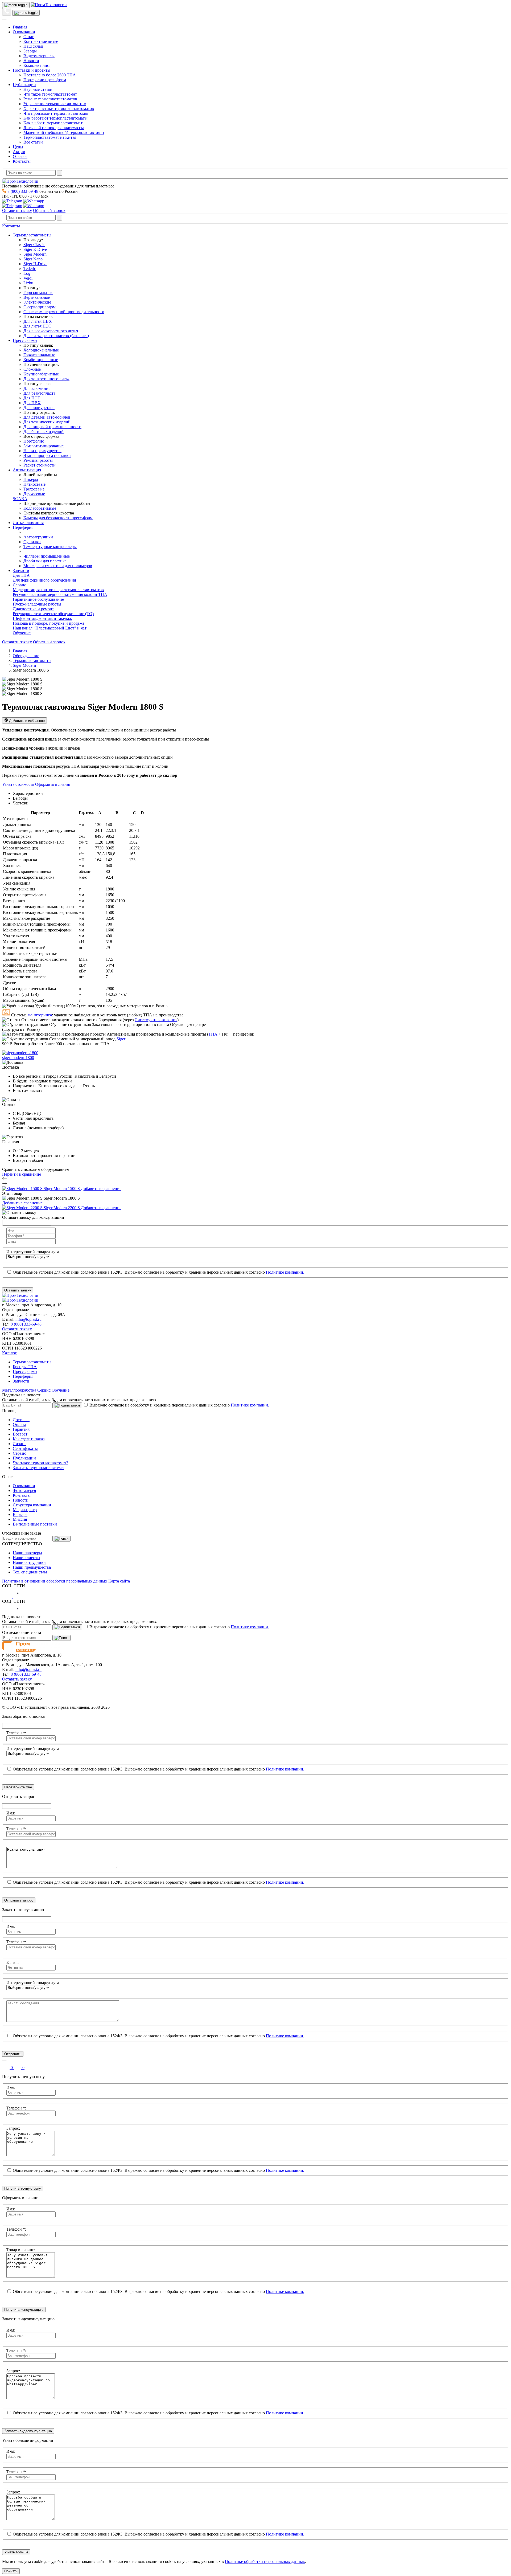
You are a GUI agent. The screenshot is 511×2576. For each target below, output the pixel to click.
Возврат (20, 1434)
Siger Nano (33, 259)
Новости (31, 61)
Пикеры (31, 479)
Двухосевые (34, 494)
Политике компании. (285, 1272)
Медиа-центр (25, 1510)
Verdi (28, 278)
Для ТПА (21, 575)
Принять (11, 2571)
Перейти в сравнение (22, 1174)
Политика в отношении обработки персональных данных (55, 1581)
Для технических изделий (47, 422)
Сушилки (32, 542)
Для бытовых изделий (44, 432)
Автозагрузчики (38, 537)
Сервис (19, 585)
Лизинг (20, 1444)
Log (27, 273)
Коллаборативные (40, 508)
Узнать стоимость (18, 784)
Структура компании (32, 1505)
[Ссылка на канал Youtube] (18, 1596)
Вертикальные (37, 297)
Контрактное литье (41, 41)
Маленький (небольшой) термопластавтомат (64, 132)
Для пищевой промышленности (52, 427)
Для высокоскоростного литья (51, 331)
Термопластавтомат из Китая (50, 137)
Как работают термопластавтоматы (55, 118)
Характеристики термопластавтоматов (59, 109)
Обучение (22, 633)
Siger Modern (35, 254)
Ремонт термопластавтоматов (50, 99)
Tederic (30, 269)
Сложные (32, 369)
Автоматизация (27, 470)
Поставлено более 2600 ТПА (50, 75)
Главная (20, 27)
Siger (121, 1039)
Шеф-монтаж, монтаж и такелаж (42, 618)
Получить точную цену (23, 2188)
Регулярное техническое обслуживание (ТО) (53, 614)
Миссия (20, 1519)
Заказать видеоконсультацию (28, 2431)
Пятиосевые (34, 484)
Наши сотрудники (29, 1562)
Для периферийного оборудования (44, 580)
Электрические (37, 302)
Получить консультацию (24, 2310)
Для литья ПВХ (38, 321)
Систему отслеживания (156, 1020)
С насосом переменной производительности (64, 312)
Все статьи (33, 142)
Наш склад (33, 46)
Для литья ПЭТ (37, 326)
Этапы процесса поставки (47, 455)
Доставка (21, 1420)
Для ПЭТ (32, 398)
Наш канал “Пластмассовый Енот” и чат (50, 628)
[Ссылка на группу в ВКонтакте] (7, 1596)
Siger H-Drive (35, 264)
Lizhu (28, 283)
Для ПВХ (32, 403)
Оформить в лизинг (53, 784)
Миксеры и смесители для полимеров (58, 566)
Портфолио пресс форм (45, 80)
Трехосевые (34, 489)
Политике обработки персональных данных (265, 2561)
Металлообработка (19, 1390)
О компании (24, 32)
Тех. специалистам (30, 1572)
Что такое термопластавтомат (50, 94)
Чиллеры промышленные (47, 556)
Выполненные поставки (35, 1524)
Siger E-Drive (35, 249)
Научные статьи (38, 89)
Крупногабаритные (41, 374)
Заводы (30, 51)
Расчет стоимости (40, 465)
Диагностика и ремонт (33, 609)
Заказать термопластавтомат (38, 1468)
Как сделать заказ (29, 1439)
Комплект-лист (37, 65)
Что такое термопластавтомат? (40, 1463)
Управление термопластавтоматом (55, 104)
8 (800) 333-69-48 (23, 191)
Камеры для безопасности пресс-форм (58, 518)
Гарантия (21, 1429)
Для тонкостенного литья (46, 379)
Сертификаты (25, 1448)
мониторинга (40, 1015)
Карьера (20, 1514)
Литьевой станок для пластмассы (54, 128)
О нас (29, 37)
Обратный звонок (49, 210)
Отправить (13, 2054)
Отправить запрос (19, 1900)
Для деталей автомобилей (47, 417)
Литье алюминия (28, 523)
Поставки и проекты (32, 70)
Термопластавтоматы (32, 235)
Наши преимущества (42, 451)
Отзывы (20, 156)
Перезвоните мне (18, 1787)
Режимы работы (38, 460)
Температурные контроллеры (50, 547)
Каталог (9, 1353)
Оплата (19, 1424)
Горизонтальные (38, 293)
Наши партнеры (27, 1553)
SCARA (20, 499)
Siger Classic (34, 245)
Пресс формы (25, 340)
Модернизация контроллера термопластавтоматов (58, 590)
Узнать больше (16, 2552)
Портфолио (34, 441)
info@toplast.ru (28, 1319)
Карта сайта (119, 1581)
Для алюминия (37, 388)
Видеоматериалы (39, 56)
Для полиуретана (39, 408)
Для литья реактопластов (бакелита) (56, 336)
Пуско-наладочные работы (37, 604)
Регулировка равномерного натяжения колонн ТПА (60, 594)
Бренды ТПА (25, 1367)
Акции (19, 152)
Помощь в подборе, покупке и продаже (49, 623)
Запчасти (21, 571)
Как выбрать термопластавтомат (53, 123)
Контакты (22, 161)
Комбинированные (41, 360)
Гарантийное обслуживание (38, 599)
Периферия (23, 527)
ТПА (213, 1034)
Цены (18, 147)
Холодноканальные (41, 350)
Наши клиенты (26, 1558)
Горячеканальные (39, 355)
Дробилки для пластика (45, 561)
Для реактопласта (39, 393)
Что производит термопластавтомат (56, 113)
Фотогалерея (24, 1491)
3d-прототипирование (44, 446)
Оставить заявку (17, 210)
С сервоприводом (40, 307)
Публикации (24, 85)
